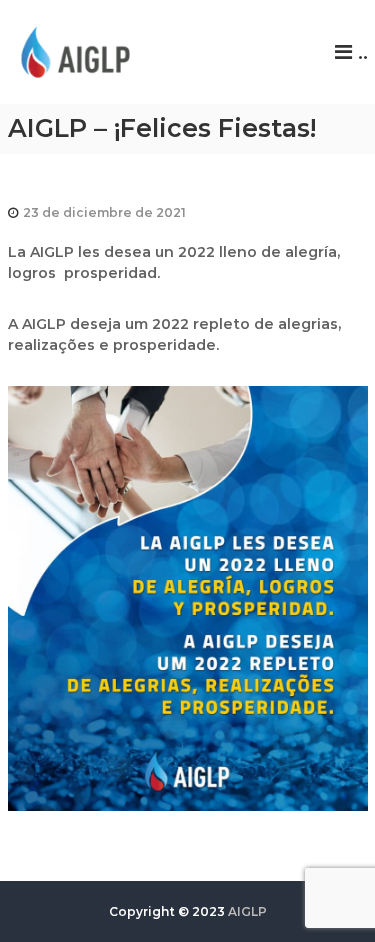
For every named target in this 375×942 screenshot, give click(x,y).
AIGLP (247, 911)
